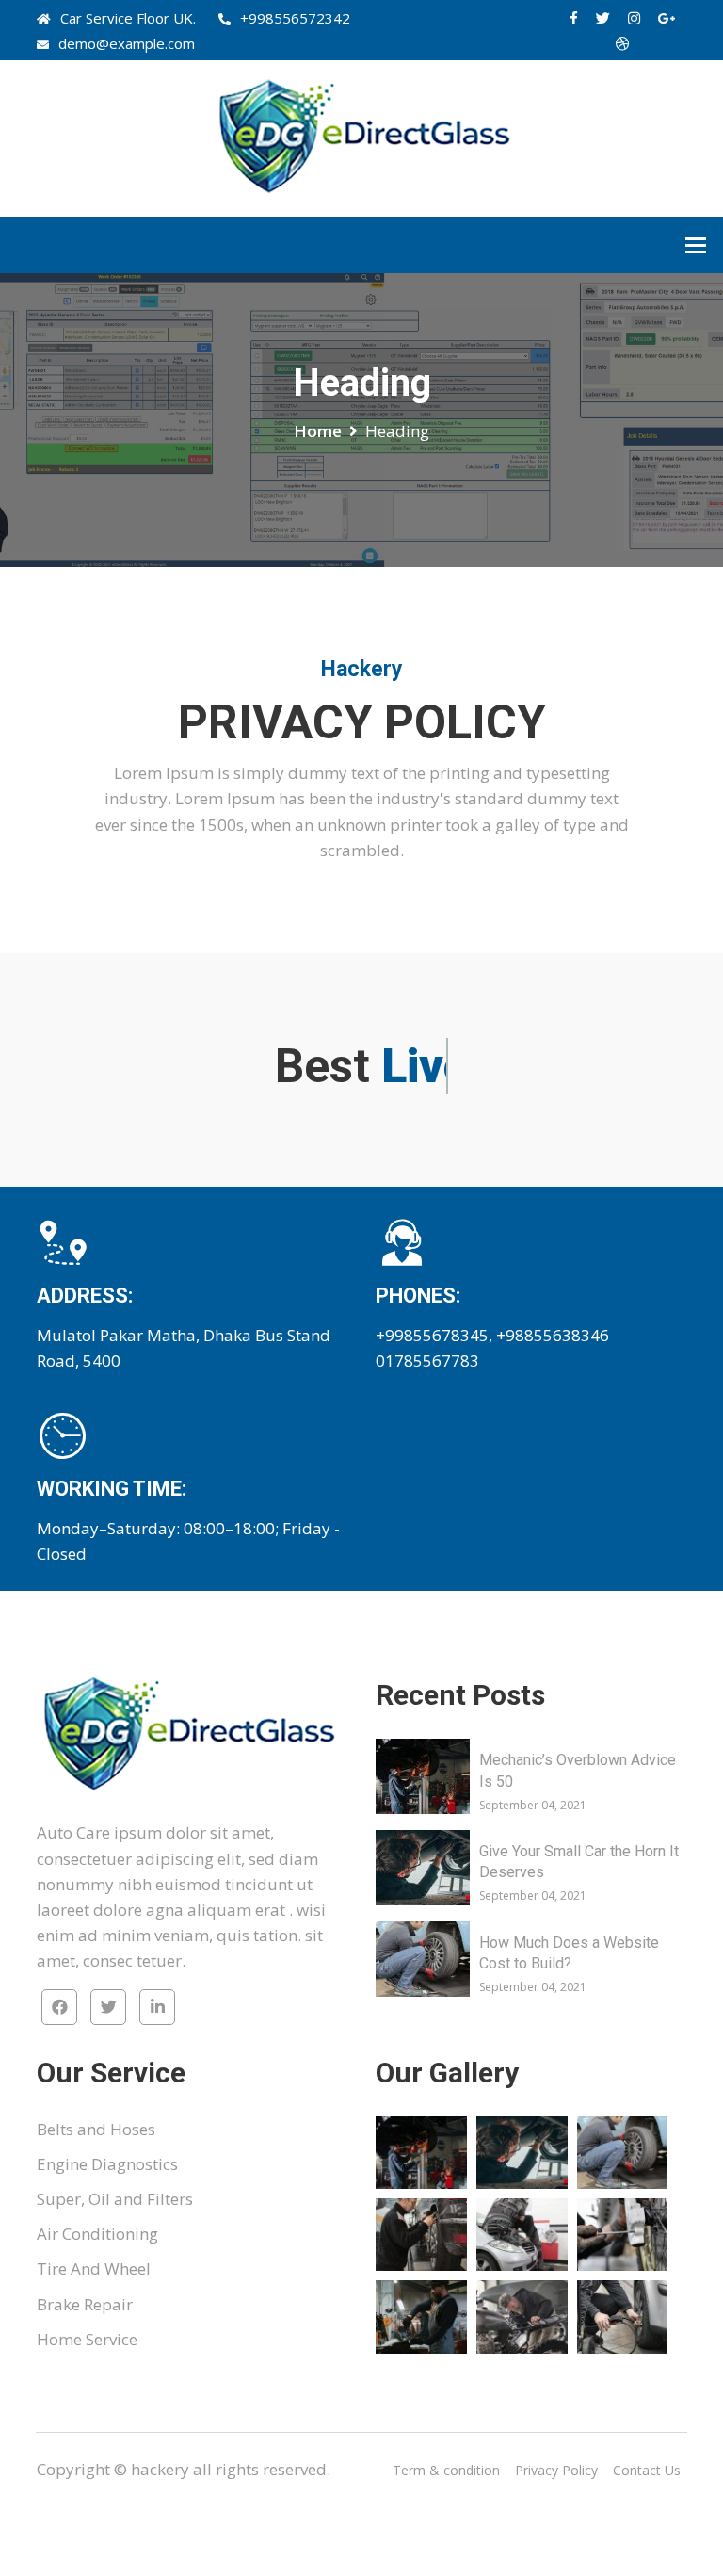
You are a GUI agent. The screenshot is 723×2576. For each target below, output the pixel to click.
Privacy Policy (556, 2470)
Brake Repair (85, 2304)
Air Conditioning (97, 2234)
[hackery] (361, 137)
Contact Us (647, 2470)
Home (318, 431)
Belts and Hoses (96, 2129)
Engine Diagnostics (107, 2164)
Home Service (87, 2339)
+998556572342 (295, 18)
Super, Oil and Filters (115, 2199)
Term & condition (446, 2470)
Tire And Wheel (94, 2268)
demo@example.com (127, 43)
